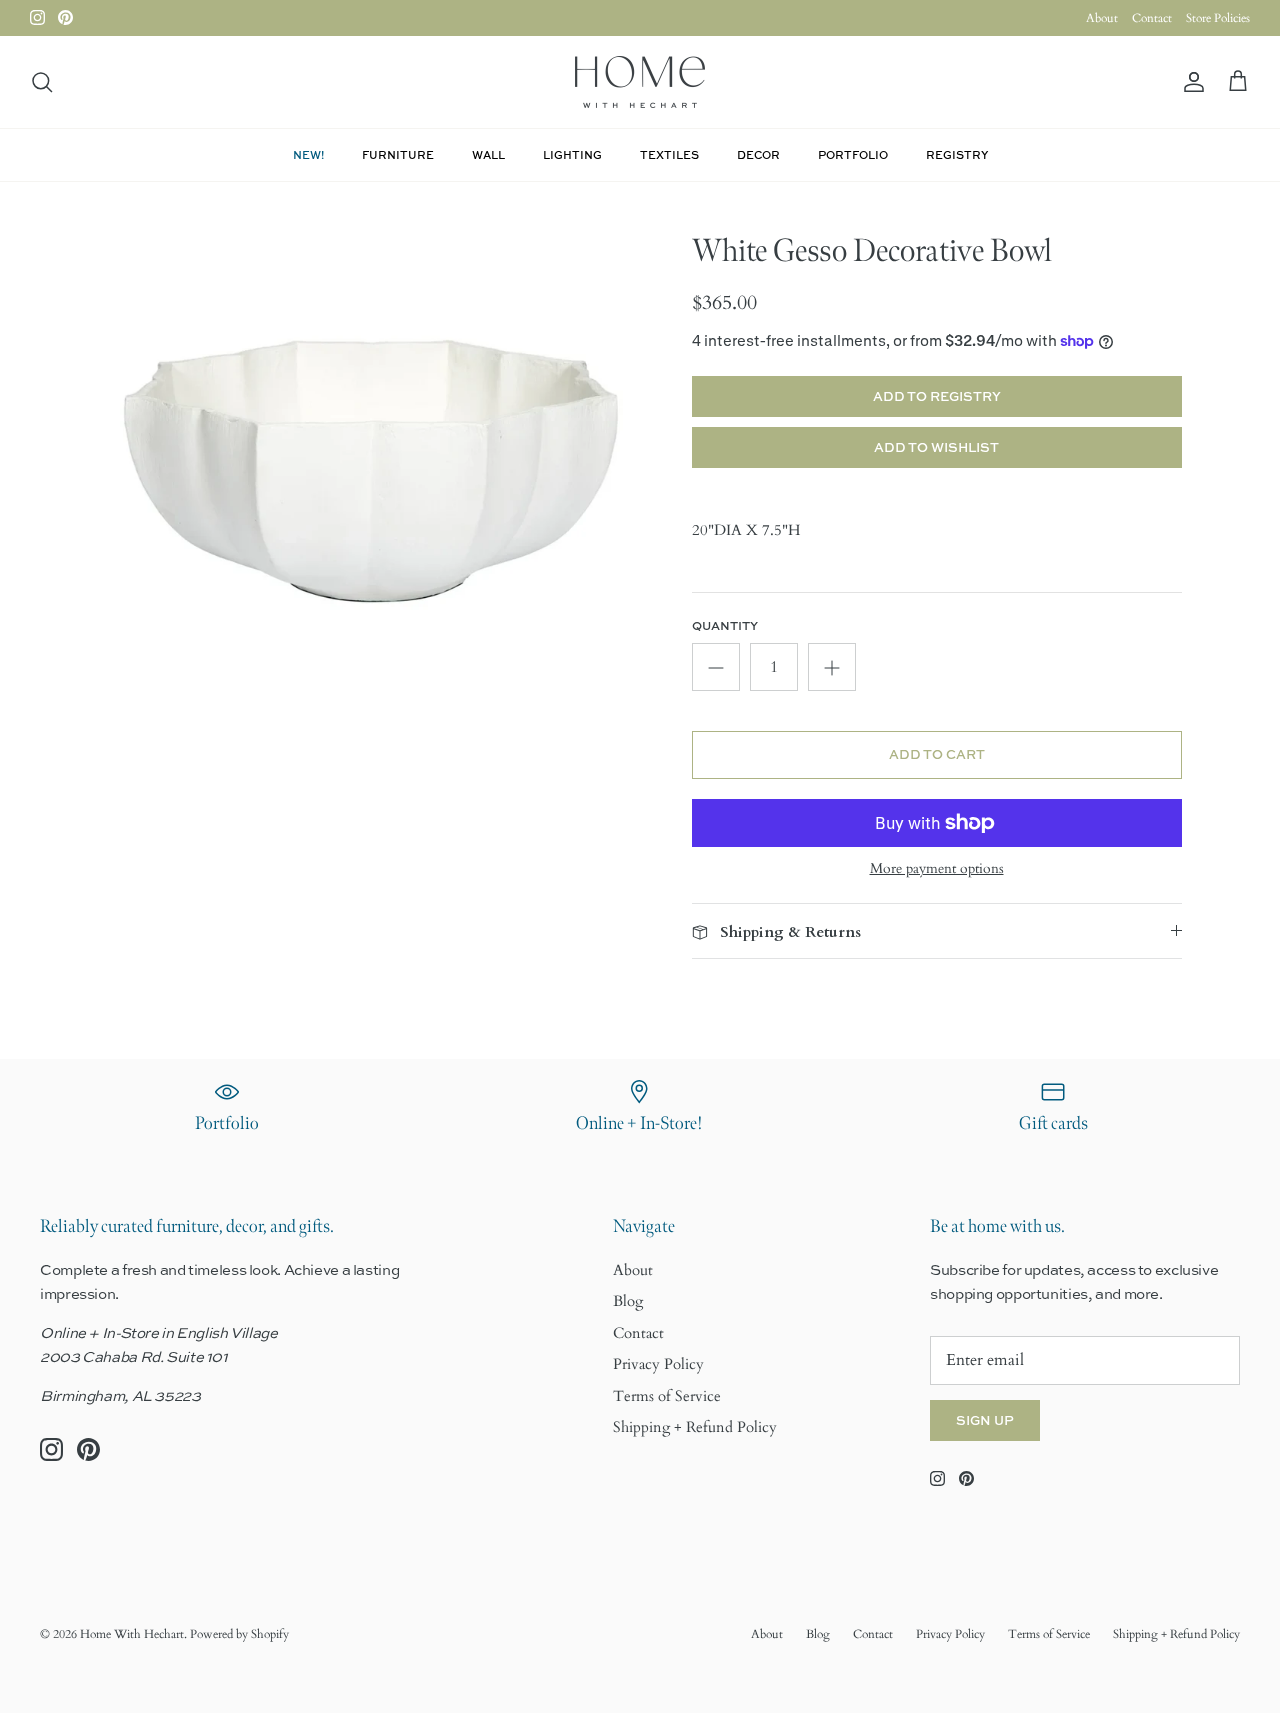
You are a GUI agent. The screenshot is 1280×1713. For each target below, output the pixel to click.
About (1102, 18)
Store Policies (1218, 18)
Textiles (669, 154)
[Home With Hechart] (640, 82)
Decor (758, 154)
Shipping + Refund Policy (695, 1427)
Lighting (572, 154)
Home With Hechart (132, 1634)
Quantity (725, 626)
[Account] (1190, 82)
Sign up (985, 1420)
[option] (373, 435)
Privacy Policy (658, 1364)
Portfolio (853, 154)
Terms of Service (667, 1396)
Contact (1152, 18)
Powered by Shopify (239, 1634)
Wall (488, 154)
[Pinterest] (65, 17)
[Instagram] (37, 17)
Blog (628, 1301)
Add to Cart (937, 754)
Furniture (398, 154)
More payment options (937, 869)
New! (308, 154)
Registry (957, 154)
